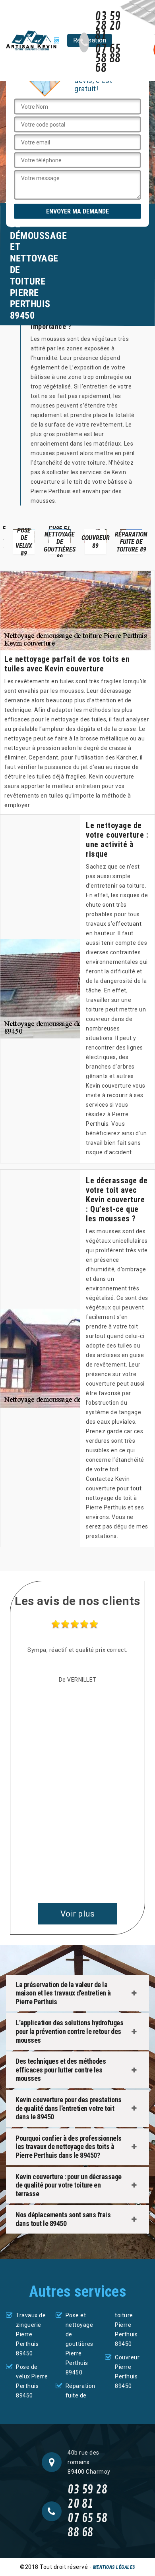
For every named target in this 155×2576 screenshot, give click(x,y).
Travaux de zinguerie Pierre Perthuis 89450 (31, 2334)
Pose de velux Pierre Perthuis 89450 (32, 2381)
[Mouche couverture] (33, 40)
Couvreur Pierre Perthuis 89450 (127, 2372)
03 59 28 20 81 (108, 26)
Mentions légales (114, 2567)
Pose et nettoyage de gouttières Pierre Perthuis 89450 (79, 2344)
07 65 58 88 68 (108, 59)
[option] (24, 541)
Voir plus (78, 1914)
